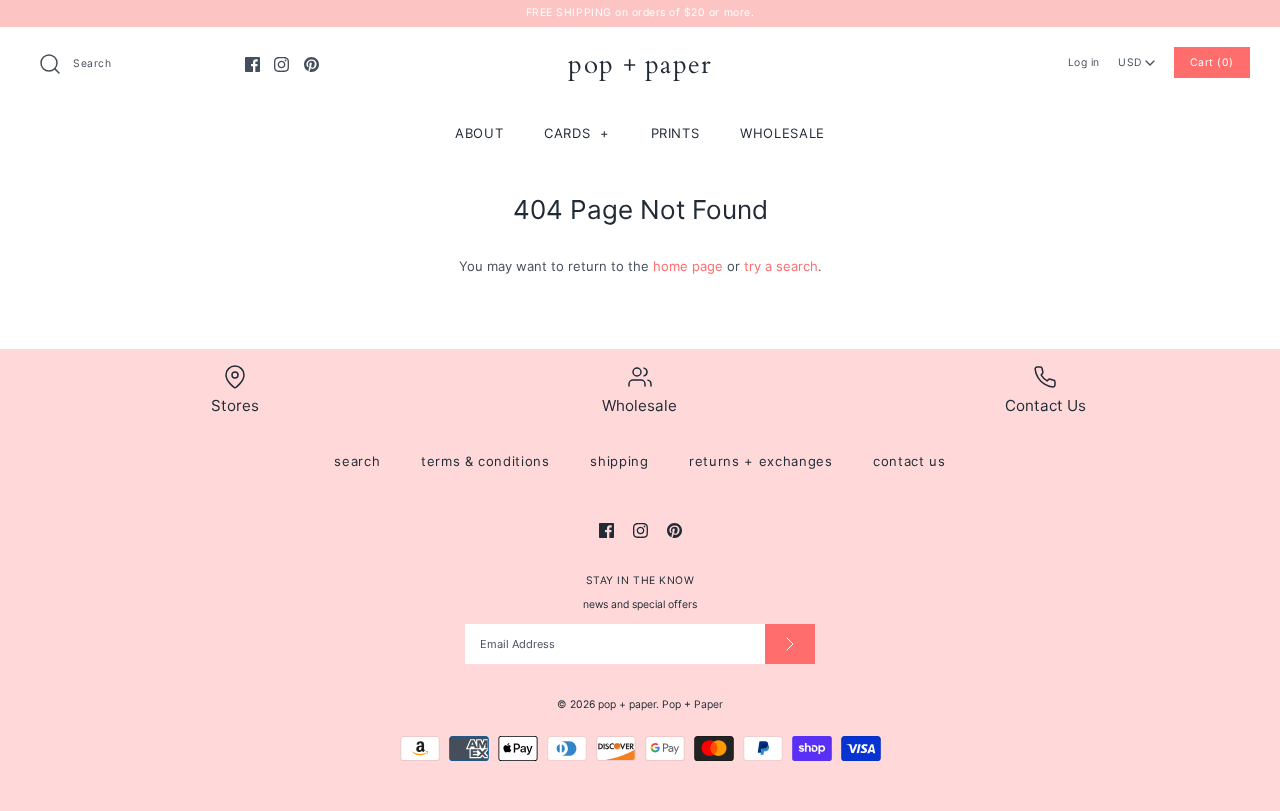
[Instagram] (281, 64)
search (357, 461)
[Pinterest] (311, 64)
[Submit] (790, 644)
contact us (909, 461)
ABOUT (479, 133)
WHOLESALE (782, 133)
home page (688, 266)
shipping (619, 461)
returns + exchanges (760, 461)
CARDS (577, 133)
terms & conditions (485, 461)
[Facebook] (252, 64)
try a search (781, 266)
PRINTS (675, 133)
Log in (1084, 62)
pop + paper (627, 704)
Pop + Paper (692, 704)
